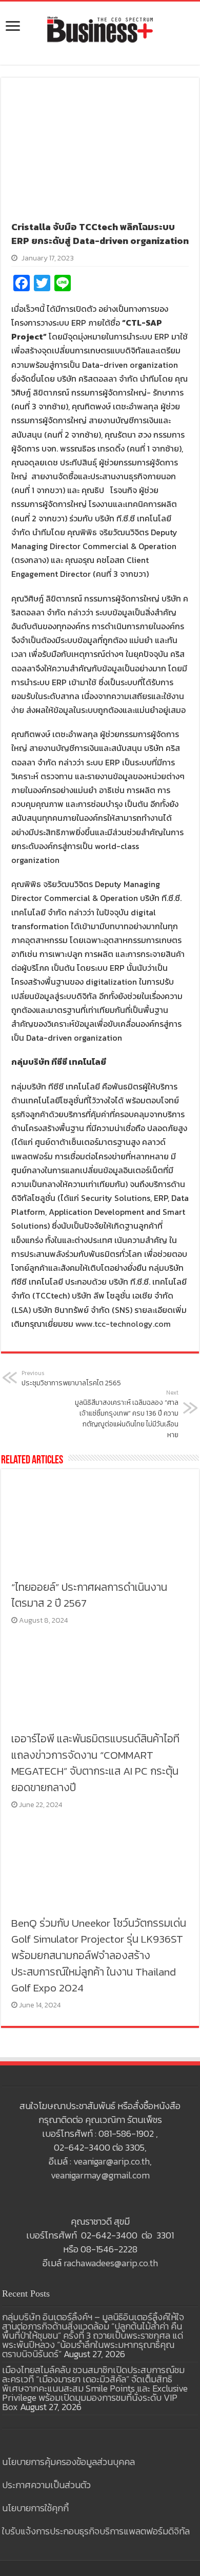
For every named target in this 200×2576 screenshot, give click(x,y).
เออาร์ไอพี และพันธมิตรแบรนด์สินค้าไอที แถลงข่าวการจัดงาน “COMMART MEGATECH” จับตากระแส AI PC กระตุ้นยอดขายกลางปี (95, 1763)
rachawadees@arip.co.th (111, 2263)
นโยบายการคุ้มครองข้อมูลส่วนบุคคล (68, 2462)
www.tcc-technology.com (123, 1324)
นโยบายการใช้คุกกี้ (35, 2508)
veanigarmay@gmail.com (100, 2175)
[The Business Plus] (100, 29)
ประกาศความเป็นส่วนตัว (46, 2485)
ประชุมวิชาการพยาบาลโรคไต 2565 (71, 1379)
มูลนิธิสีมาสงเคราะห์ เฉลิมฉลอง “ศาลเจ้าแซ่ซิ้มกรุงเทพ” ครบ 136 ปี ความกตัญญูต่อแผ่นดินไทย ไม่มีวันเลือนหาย (127, 1414)
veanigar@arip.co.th (112, 2161)
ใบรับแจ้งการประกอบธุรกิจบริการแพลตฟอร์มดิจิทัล (96, 2531)
